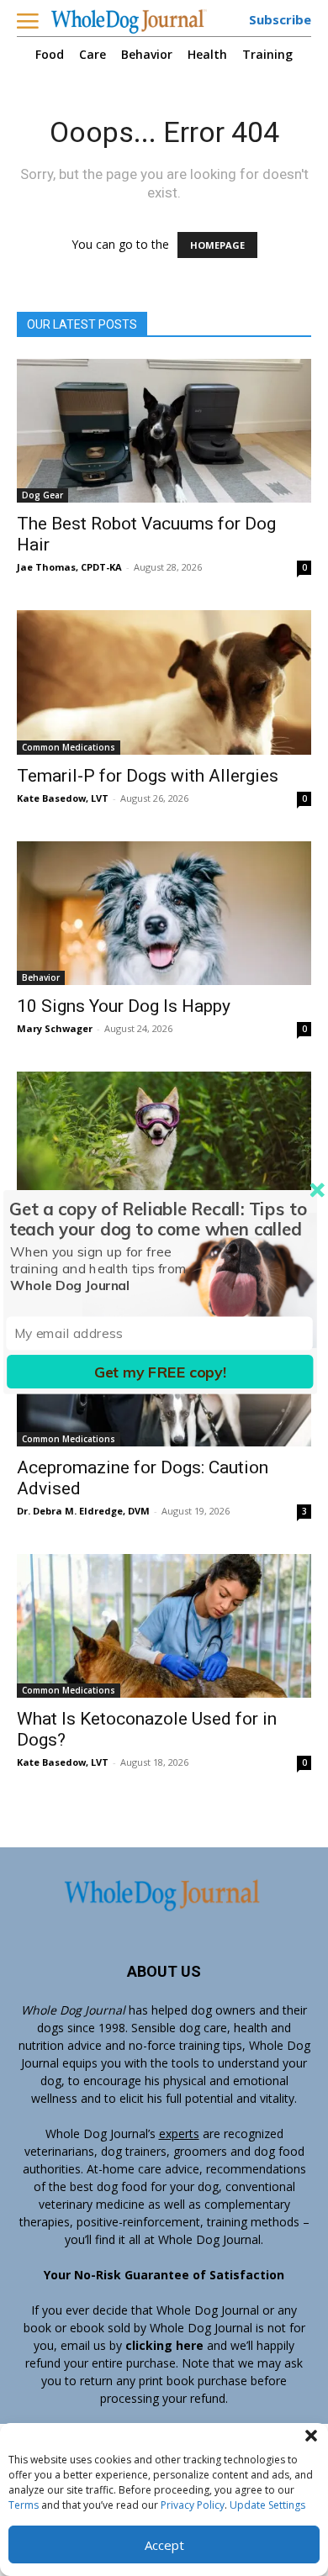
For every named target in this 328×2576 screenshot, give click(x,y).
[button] (311, 2436)
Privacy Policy (193, 2505)
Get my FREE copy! (160, 1371)
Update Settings (267, 2505)
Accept (164, 2545)
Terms (24, 2505)
